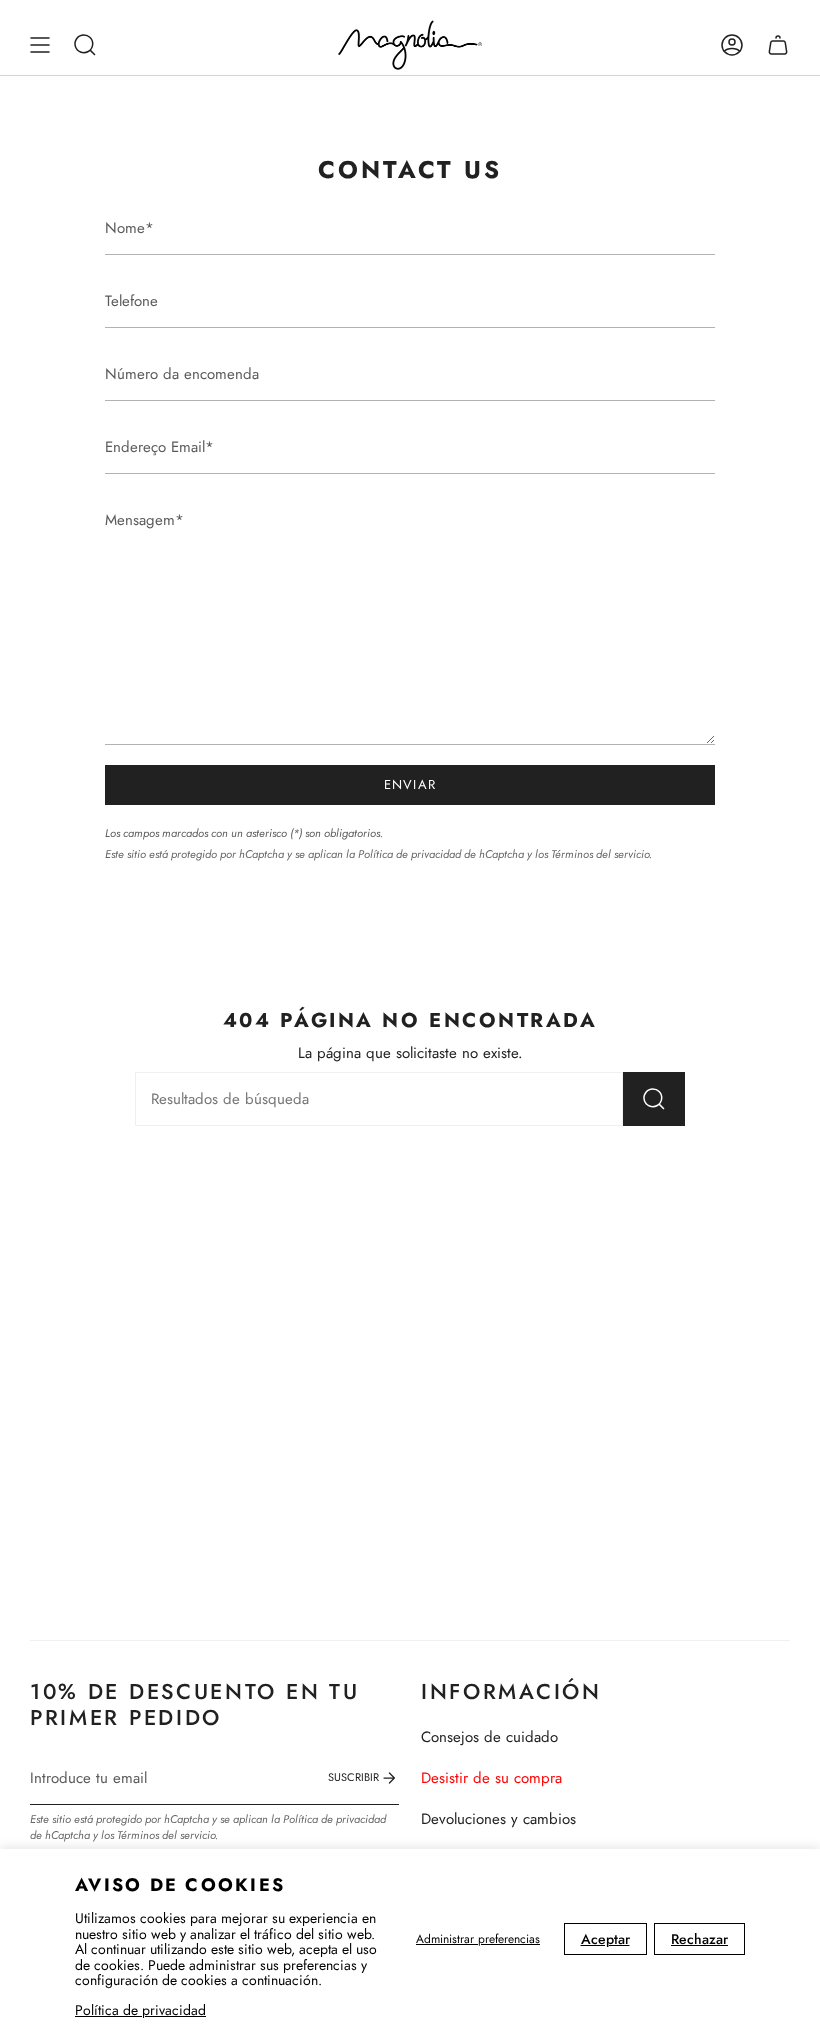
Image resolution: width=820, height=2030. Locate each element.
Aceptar (605, 1939)
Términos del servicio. (601, 854)
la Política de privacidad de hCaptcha (436, 854)
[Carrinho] (778, 45)
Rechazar (699, 1939)
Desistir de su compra (491, 1778)
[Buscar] (654, 1099)
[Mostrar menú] (40, 45)
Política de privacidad (140, 2010)
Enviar (410, 784)
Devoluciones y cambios (498, 1819)
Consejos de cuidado (489, 1737)
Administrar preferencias (478, 1939)
